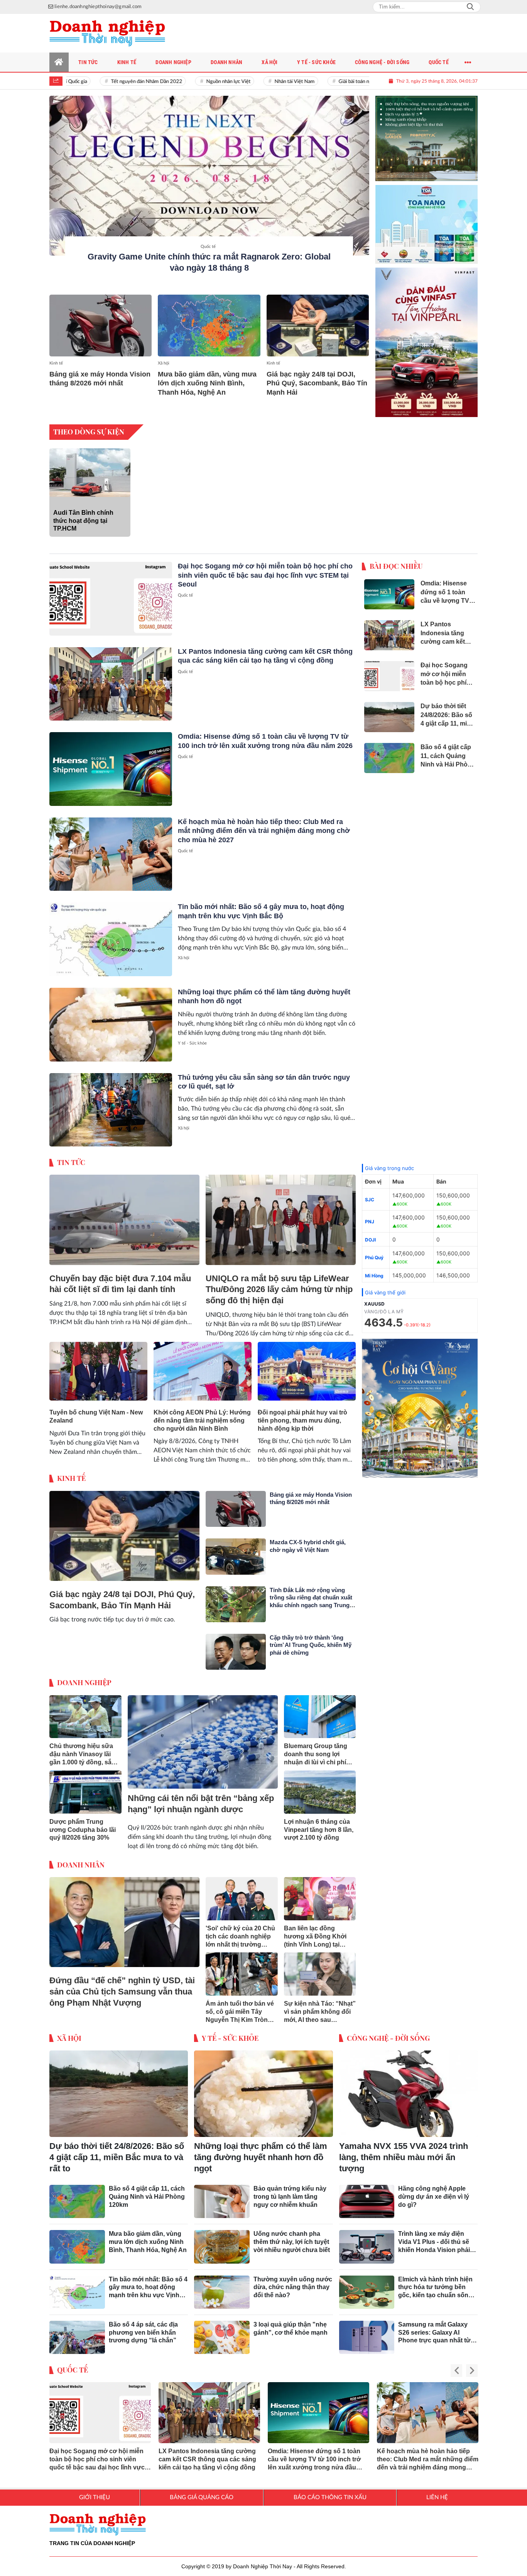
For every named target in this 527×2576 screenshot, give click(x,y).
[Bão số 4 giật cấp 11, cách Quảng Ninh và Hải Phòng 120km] (77, 2195)
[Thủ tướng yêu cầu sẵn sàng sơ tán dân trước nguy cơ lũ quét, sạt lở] (111, 1104)
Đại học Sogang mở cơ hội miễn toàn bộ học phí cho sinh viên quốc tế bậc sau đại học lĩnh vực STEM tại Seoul (265, 569)
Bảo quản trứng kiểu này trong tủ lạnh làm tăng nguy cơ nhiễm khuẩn (290, 2190)
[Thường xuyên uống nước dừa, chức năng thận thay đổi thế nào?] (222, 2286)
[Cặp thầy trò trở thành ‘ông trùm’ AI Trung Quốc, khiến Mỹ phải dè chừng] (236, 1646)
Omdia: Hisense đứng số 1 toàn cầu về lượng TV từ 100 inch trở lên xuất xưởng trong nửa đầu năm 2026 (314, 2453)
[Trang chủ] (59, 62)
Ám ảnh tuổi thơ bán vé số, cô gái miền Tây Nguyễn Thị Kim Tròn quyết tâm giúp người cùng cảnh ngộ (240, 2006)
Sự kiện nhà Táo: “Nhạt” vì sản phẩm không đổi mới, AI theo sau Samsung (320, 2006)
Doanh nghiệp (84, 1676)
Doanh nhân (81, 1859)
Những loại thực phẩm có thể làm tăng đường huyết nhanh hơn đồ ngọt (261, 2151)
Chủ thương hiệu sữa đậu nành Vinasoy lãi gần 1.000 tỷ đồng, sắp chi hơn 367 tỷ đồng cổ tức (83, 1749)
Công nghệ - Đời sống (388, 2032)
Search (470, 7)
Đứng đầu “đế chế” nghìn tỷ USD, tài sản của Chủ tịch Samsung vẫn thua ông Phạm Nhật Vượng (122, 1985)
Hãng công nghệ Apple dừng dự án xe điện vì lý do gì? (434, 2190)
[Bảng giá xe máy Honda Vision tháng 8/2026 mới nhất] (101, 325)
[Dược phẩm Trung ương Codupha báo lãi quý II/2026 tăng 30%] (85, 1786)
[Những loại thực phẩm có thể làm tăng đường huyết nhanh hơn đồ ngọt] (111, 1018)
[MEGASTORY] (427, 132)
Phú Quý (374, 1251)
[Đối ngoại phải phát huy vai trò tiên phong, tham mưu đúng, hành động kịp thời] (307, 1365)
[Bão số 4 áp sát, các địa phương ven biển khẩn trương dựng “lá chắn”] (77, 2331)
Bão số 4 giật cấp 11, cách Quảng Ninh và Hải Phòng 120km (147, 2190)
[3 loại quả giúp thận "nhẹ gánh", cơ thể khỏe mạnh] (222, 2331)
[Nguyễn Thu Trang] (427, 336)
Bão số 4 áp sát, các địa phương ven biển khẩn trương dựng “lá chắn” (143, 2326)
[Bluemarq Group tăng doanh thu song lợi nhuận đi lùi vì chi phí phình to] (320, 1711)
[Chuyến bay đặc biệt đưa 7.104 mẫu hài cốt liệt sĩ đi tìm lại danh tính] (124, 1214)
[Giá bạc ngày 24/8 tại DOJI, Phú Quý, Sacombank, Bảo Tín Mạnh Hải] (318, 325)
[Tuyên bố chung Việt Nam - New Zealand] (98, 1365)
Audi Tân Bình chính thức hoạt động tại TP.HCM (83, 515)
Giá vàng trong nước (389, 1162)
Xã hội (164, 363)
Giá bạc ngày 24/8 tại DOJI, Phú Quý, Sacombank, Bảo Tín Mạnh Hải (317, 383)
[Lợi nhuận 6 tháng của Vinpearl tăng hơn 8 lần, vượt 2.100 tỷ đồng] (320, 1786)
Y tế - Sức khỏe (192, 1037)
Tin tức (71, 1156)
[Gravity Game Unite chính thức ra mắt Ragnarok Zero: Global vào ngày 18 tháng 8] (209, 176)
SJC (370, 1193)
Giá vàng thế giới (385, 1286)
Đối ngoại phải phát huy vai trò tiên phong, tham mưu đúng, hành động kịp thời (302, 1414)
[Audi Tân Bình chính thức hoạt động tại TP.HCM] (90, 466)
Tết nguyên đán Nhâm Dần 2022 (112, 82)
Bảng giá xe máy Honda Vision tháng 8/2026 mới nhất (100, 379)
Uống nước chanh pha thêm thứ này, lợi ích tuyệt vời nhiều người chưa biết (292, 2236)
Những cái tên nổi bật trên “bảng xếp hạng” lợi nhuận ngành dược (201, 1798)
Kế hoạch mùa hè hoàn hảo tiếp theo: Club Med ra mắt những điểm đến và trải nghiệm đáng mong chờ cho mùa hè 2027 (264, 825)
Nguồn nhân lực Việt (194, 82)
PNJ (370, 1215)
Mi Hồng (374, 1269)
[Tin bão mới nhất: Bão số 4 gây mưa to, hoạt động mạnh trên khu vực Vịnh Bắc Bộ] (111, 934)
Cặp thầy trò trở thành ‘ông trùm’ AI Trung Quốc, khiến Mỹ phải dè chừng (311, 1639)
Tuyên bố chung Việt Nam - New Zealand (96, 1410)
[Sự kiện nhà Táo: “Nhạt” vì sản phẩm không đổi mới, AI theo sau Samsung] (320, 1968)
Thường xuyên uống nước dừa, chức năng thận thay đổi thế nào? (293, 2281)
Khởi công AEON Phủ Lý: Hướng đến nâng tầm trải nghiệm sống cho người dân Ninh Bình (202, 1414)
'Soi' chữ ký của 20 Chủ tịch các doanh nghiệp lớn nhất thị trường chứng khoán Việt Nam (240, 1931)
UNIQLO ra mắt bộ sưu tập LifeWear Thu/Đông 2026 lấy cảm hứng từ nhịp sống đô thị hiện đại (279, 1283)
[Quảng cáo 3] (420, 1402)
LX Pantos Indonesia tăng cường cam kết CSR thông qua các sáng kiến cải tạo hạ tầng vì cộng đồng (207, 2453)
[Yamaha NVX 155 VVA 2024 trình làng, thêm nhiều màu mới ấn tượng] (408, 2088)
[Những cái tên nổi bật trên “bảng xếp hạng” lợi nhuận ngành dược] (203, 1736)
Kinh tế (56, 363)
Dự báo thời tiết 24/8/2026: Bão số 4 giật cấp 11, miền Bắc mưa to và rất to (117, 2151)
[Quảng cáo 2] (427, 215)
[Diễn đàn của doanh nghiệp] (107, 33)
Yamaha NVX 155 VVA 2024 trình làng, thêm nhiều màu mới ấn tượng (404, 2151)
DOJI (370, 1234)
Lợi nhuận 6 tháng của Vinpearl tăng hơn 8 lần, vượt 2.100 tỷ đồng (319, 1824)
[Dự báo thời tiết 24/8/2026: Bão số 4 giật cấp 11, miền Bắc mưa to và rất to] (119, 2088)
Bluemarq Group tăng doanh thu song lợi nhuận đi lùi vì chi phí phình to (316, 1749)
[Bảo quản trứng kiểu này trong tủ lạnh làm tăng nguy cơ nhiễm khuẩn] (222, 2195)
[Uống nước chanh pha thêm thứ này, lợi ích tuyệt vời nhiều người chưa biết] (222, 2240)
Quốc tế (208, 247)
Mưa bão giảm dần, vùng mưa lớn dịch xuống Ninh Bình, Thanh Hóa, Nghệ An (207, 383)
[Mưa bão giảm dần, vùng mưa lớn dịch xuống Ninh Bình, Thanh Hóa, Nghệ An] (209, 325)
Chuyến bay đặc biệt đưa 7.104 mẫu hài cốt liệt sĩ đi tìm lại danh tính (120, 1278)
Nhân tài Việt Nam (260, 82)
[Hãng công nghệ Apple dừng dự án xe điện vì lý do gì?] (367, 2195)
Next (472, 2365)
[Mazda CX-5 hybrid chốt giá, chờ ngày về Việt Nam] (236, 1550)
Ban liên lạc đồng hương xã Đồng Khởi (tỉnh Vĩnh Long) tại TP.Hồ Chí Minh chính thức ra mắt (315, 1931)
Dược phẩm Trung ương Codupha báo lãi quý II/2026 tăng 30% (83, 1824)
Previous (456, 2365)
